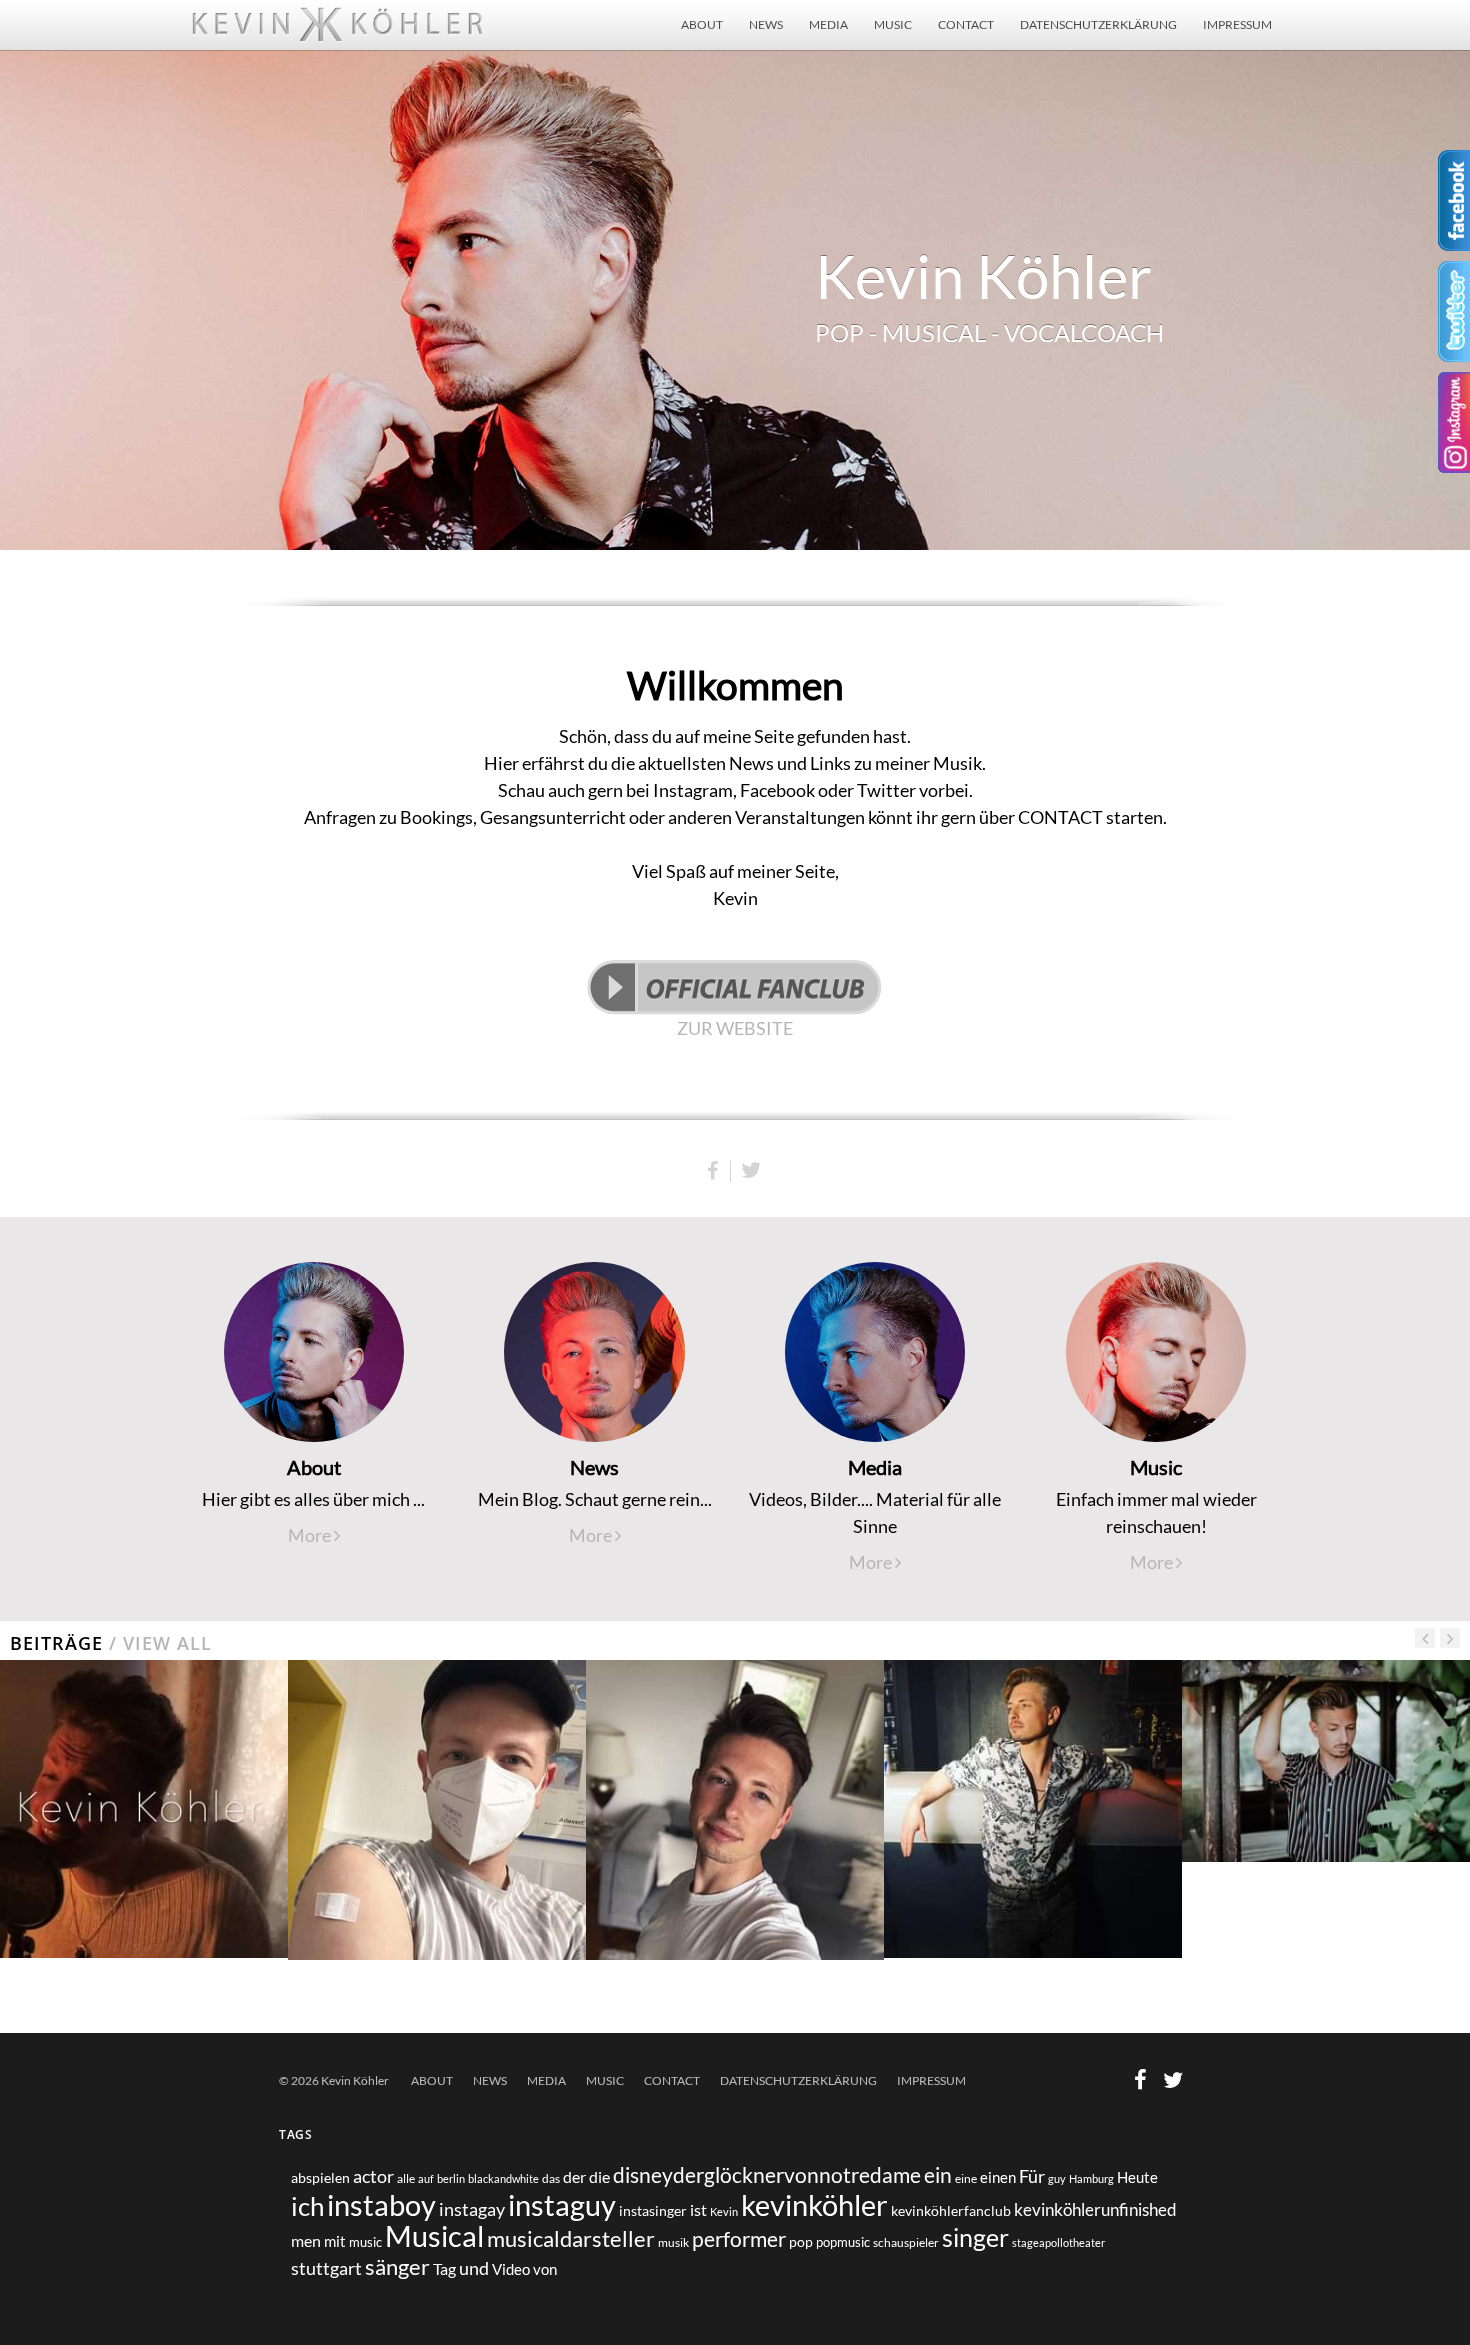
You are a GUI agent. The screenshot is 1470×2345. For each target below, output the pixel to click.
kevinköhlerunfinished (1095, 2210)
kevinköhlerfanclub (951, 2210)
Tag (444, 2268)
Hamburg (1091, 2178)
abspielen (320, 2177)
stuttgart (326, 2268)
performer (739, 2238)
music (365, 2242)
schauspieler (906, 2242)
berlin (451, 2178)
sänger (397, 2267)
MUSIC (893, 24)
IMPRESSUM (1237, 24)
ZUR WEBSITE (735, 1028)
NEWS (766, 24)
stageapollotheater (1058, 2242)
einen (998, 2177)
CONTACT (966, 24)
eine (966, 2178)
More (311, 1535)
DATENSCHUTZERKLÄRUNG (1098, 24)
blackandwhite (503, 2178)
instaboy (381, 2204)
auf (426, 2178)
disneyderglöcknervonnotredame (767, 2174)
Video (511, 2269)
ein (938, 2174)
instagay (472, 2209)
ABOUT (702, 24)
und (474, 2268)
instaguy (562, 2205)
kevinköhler (814, 2205)
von (545, 2269)
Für (1032, 2176)
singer (975, 2237)
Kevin (724, 2211)
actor (373, 2176)
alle (406, 2178)
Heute (1137, 2177)
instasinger (653, 2210)
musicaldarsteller (571, 2238)
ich (307, 2206)
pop (801, 2241)
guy (1057, 2178)
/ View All (157, 1643)
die (599, 2177)
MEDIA (828, 24)
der (574, 2176)
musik (673, 2242)
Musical (434, 2236)
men (306, 2240)
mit (335, 2241)
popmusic (843, 2242)
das (551, 2178)
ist (698, 2209)
